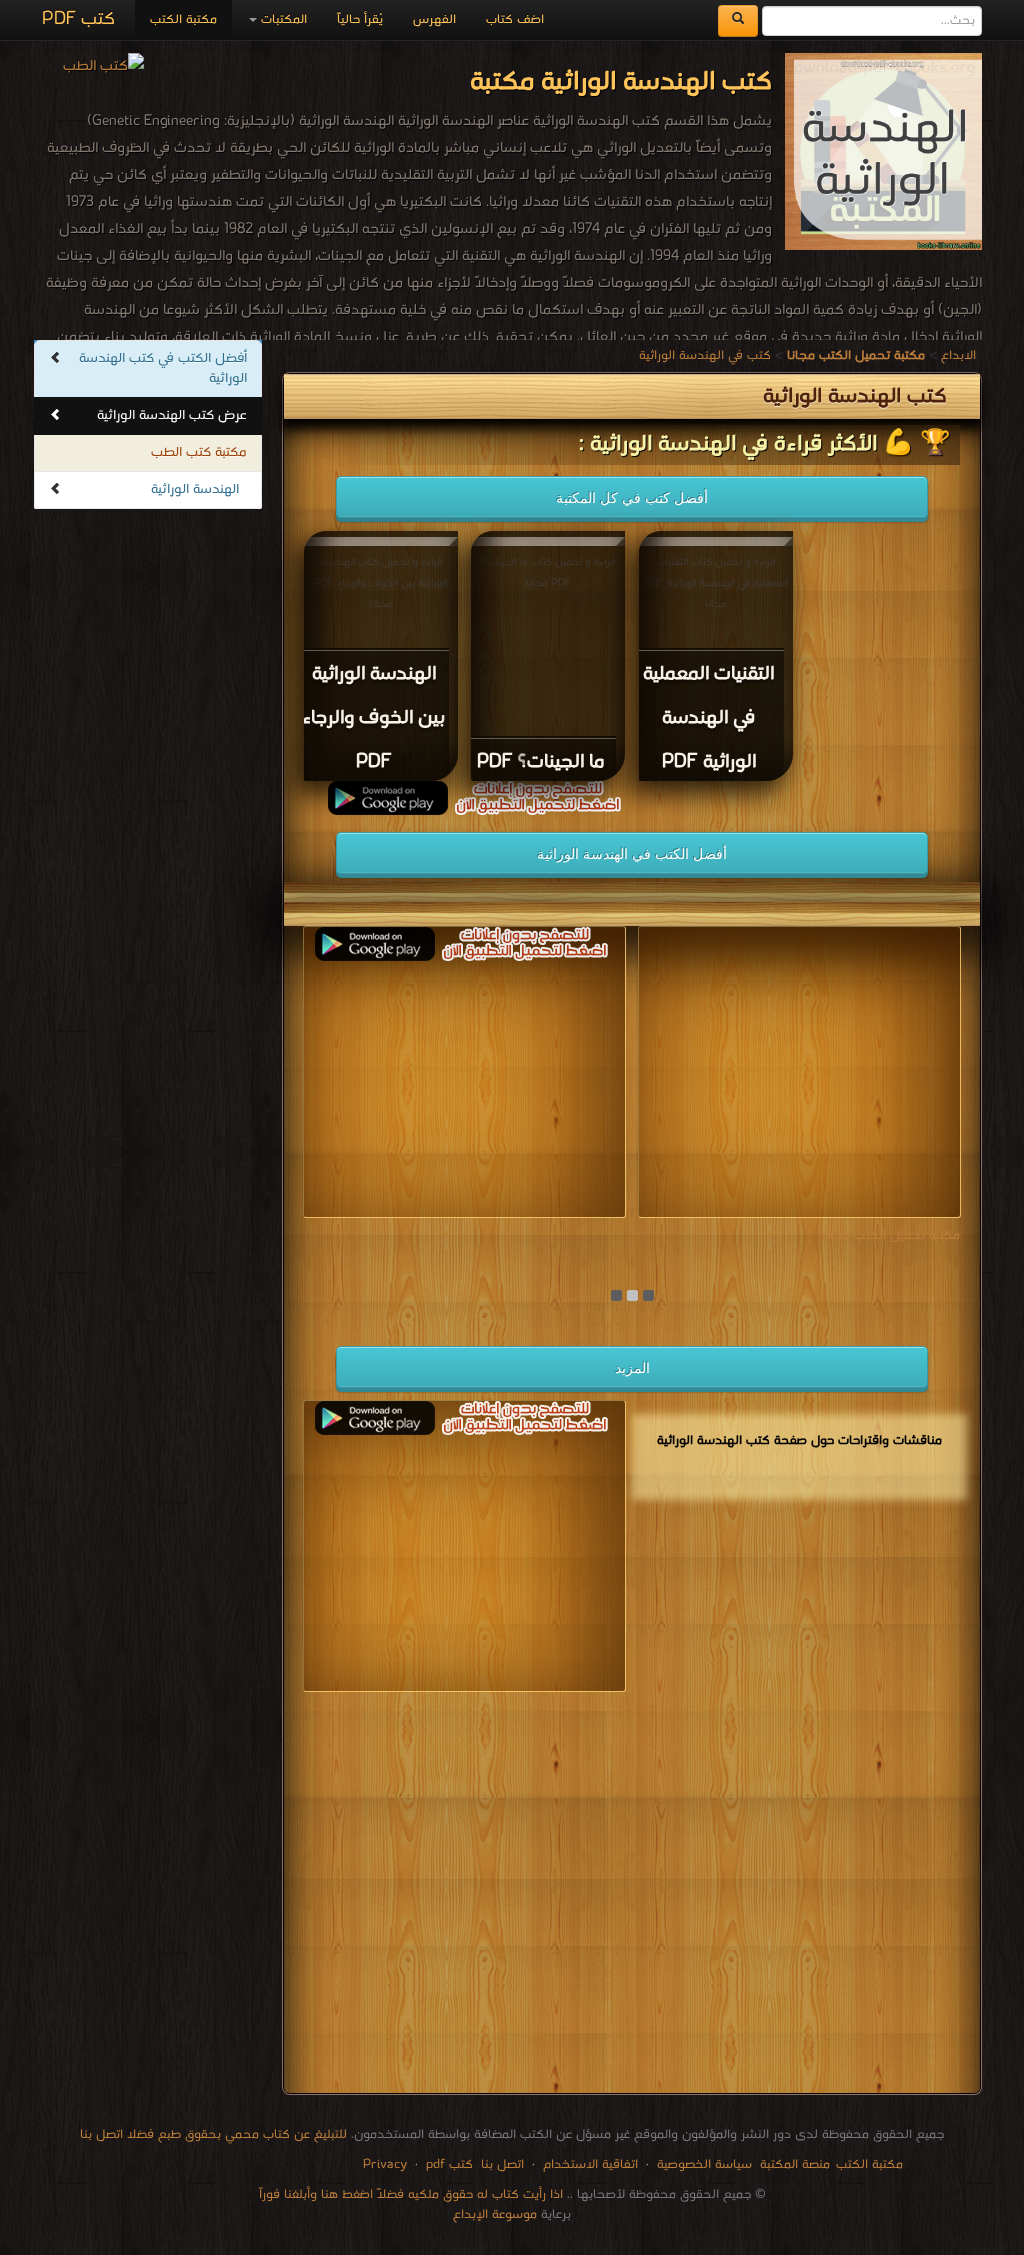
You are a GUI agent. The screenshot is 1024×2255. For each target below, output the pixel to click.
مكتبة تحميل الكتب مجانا (891, 1235)
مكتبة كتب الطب (199, 452)
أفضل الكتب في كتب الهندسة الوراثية (163, 368)
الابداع (958, 355)
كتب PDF (78, 19)
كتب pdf (449, 2164)
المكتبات (282, 19)
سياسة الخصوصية (704, 2164)
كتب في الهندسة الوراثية (705, 355)
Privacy (385, 2164)
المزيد (632, 1368)
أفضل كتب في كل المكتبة (632, 498)
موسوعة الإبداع (495, 2214)
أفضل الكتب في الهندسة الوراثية (632, 854)
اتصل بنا (500, 2164)
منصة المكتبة (795, 2164)
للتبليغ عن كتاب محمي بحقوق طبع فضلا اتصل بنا (213, 2134)
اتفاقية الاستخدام (588, 2164)
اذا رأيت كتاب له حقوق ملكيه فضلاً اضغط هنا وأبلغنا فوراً (411, 2194)
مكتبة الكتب (183, 19)
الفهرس (434, 19)
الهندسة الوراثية (195, 489)
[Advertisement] (632, 1896)
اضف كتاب (515, 19)
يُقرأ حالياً (360, 19)
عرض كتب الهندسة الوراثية (172, 415)
